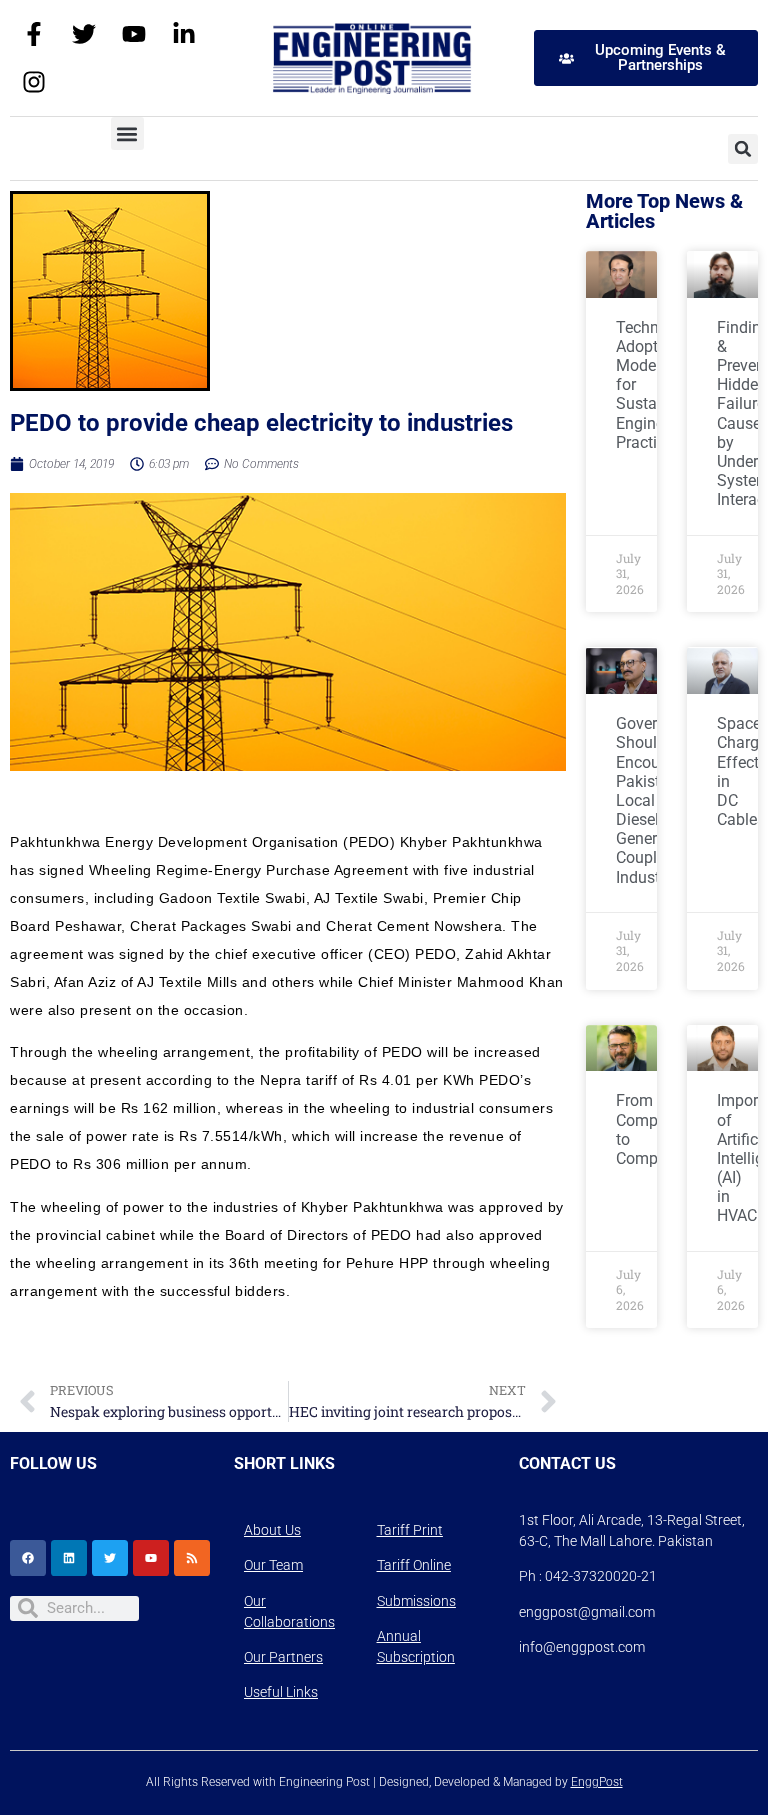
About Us (272, 1530)
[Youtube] (134, 34)
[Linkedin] (69, 1558)
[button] (127, 133)
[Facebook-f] (34, 34)
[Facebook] (28, 1558)
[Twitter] (84, 34)
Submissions (416, 1601)
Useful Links (281, 1692)
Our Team (273, 1565)
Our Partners (283, 1657)
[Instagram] (34, 82)
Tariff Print (410, 1530)
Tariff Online (414, 1565)
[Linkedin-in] (184, 34)
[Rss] (192, 1558)
